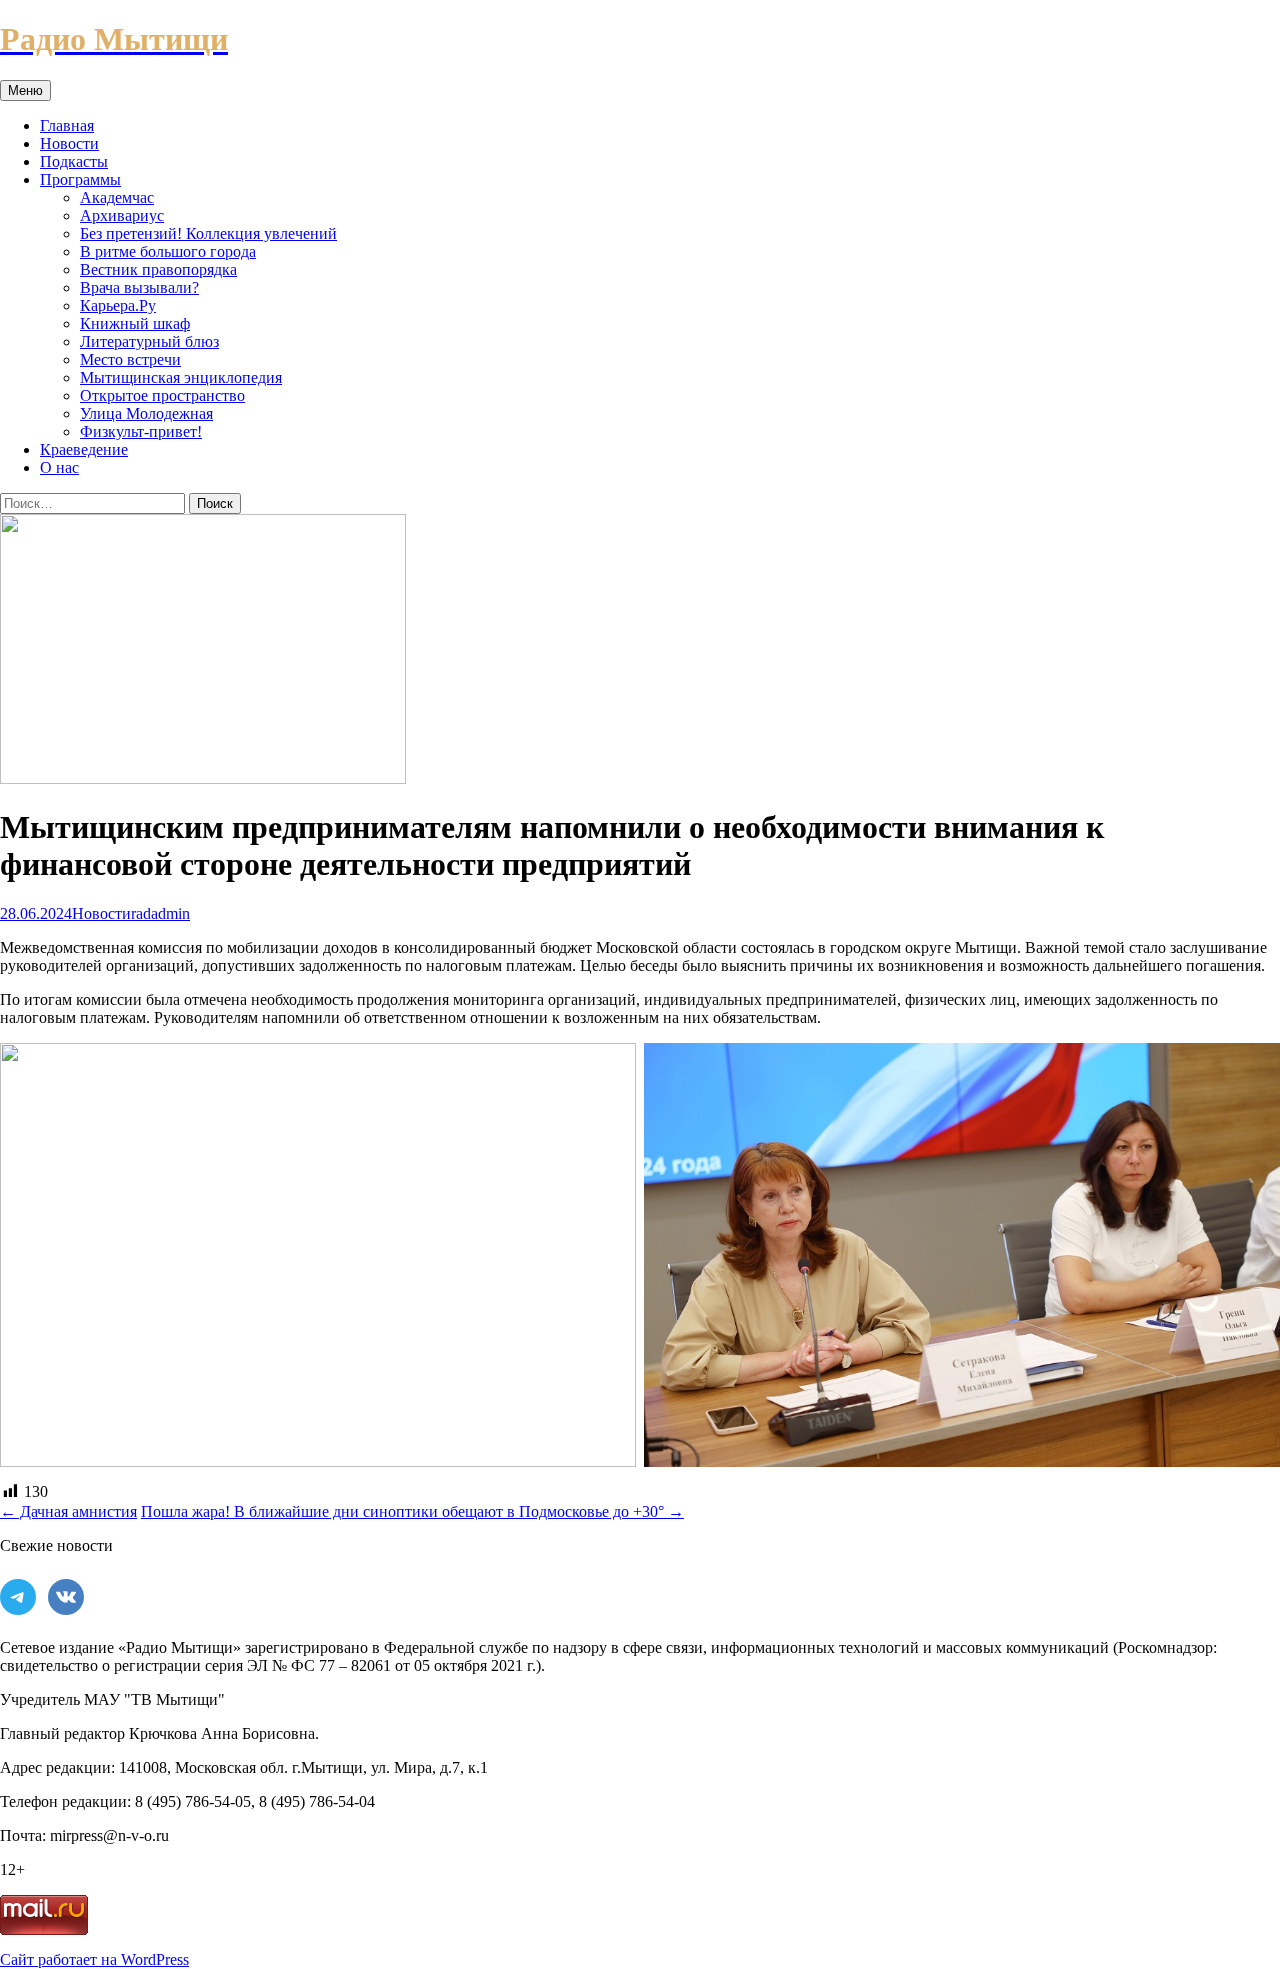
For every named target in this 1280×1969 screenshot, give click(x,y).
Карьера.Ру (118, 305)
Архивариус (122, 215)
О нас (59, 467)
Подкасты (74, 161)
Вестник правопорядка (158, 269)
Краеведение (84, 449)
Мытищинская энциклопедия (181, 377)
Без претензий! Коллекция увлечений (208, 233)
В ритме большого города (168, 251)
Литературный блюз (149, 341)
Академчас (117, 197)
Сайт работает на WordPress (94, 1959)
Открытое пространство (162, 395)
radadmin (160, 913)
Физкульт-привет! (141, 431)
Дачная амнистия (68, 1511)
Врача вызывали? (139, 287)
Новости (69, 143)
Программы (80, 179)
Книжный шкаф (135, 323)
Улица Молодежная (146, 413)
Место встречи (130, 359)
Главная (67, 125)
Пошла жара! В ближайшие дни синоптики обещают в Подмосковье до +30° (412, 1511)
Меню (25, 90)
